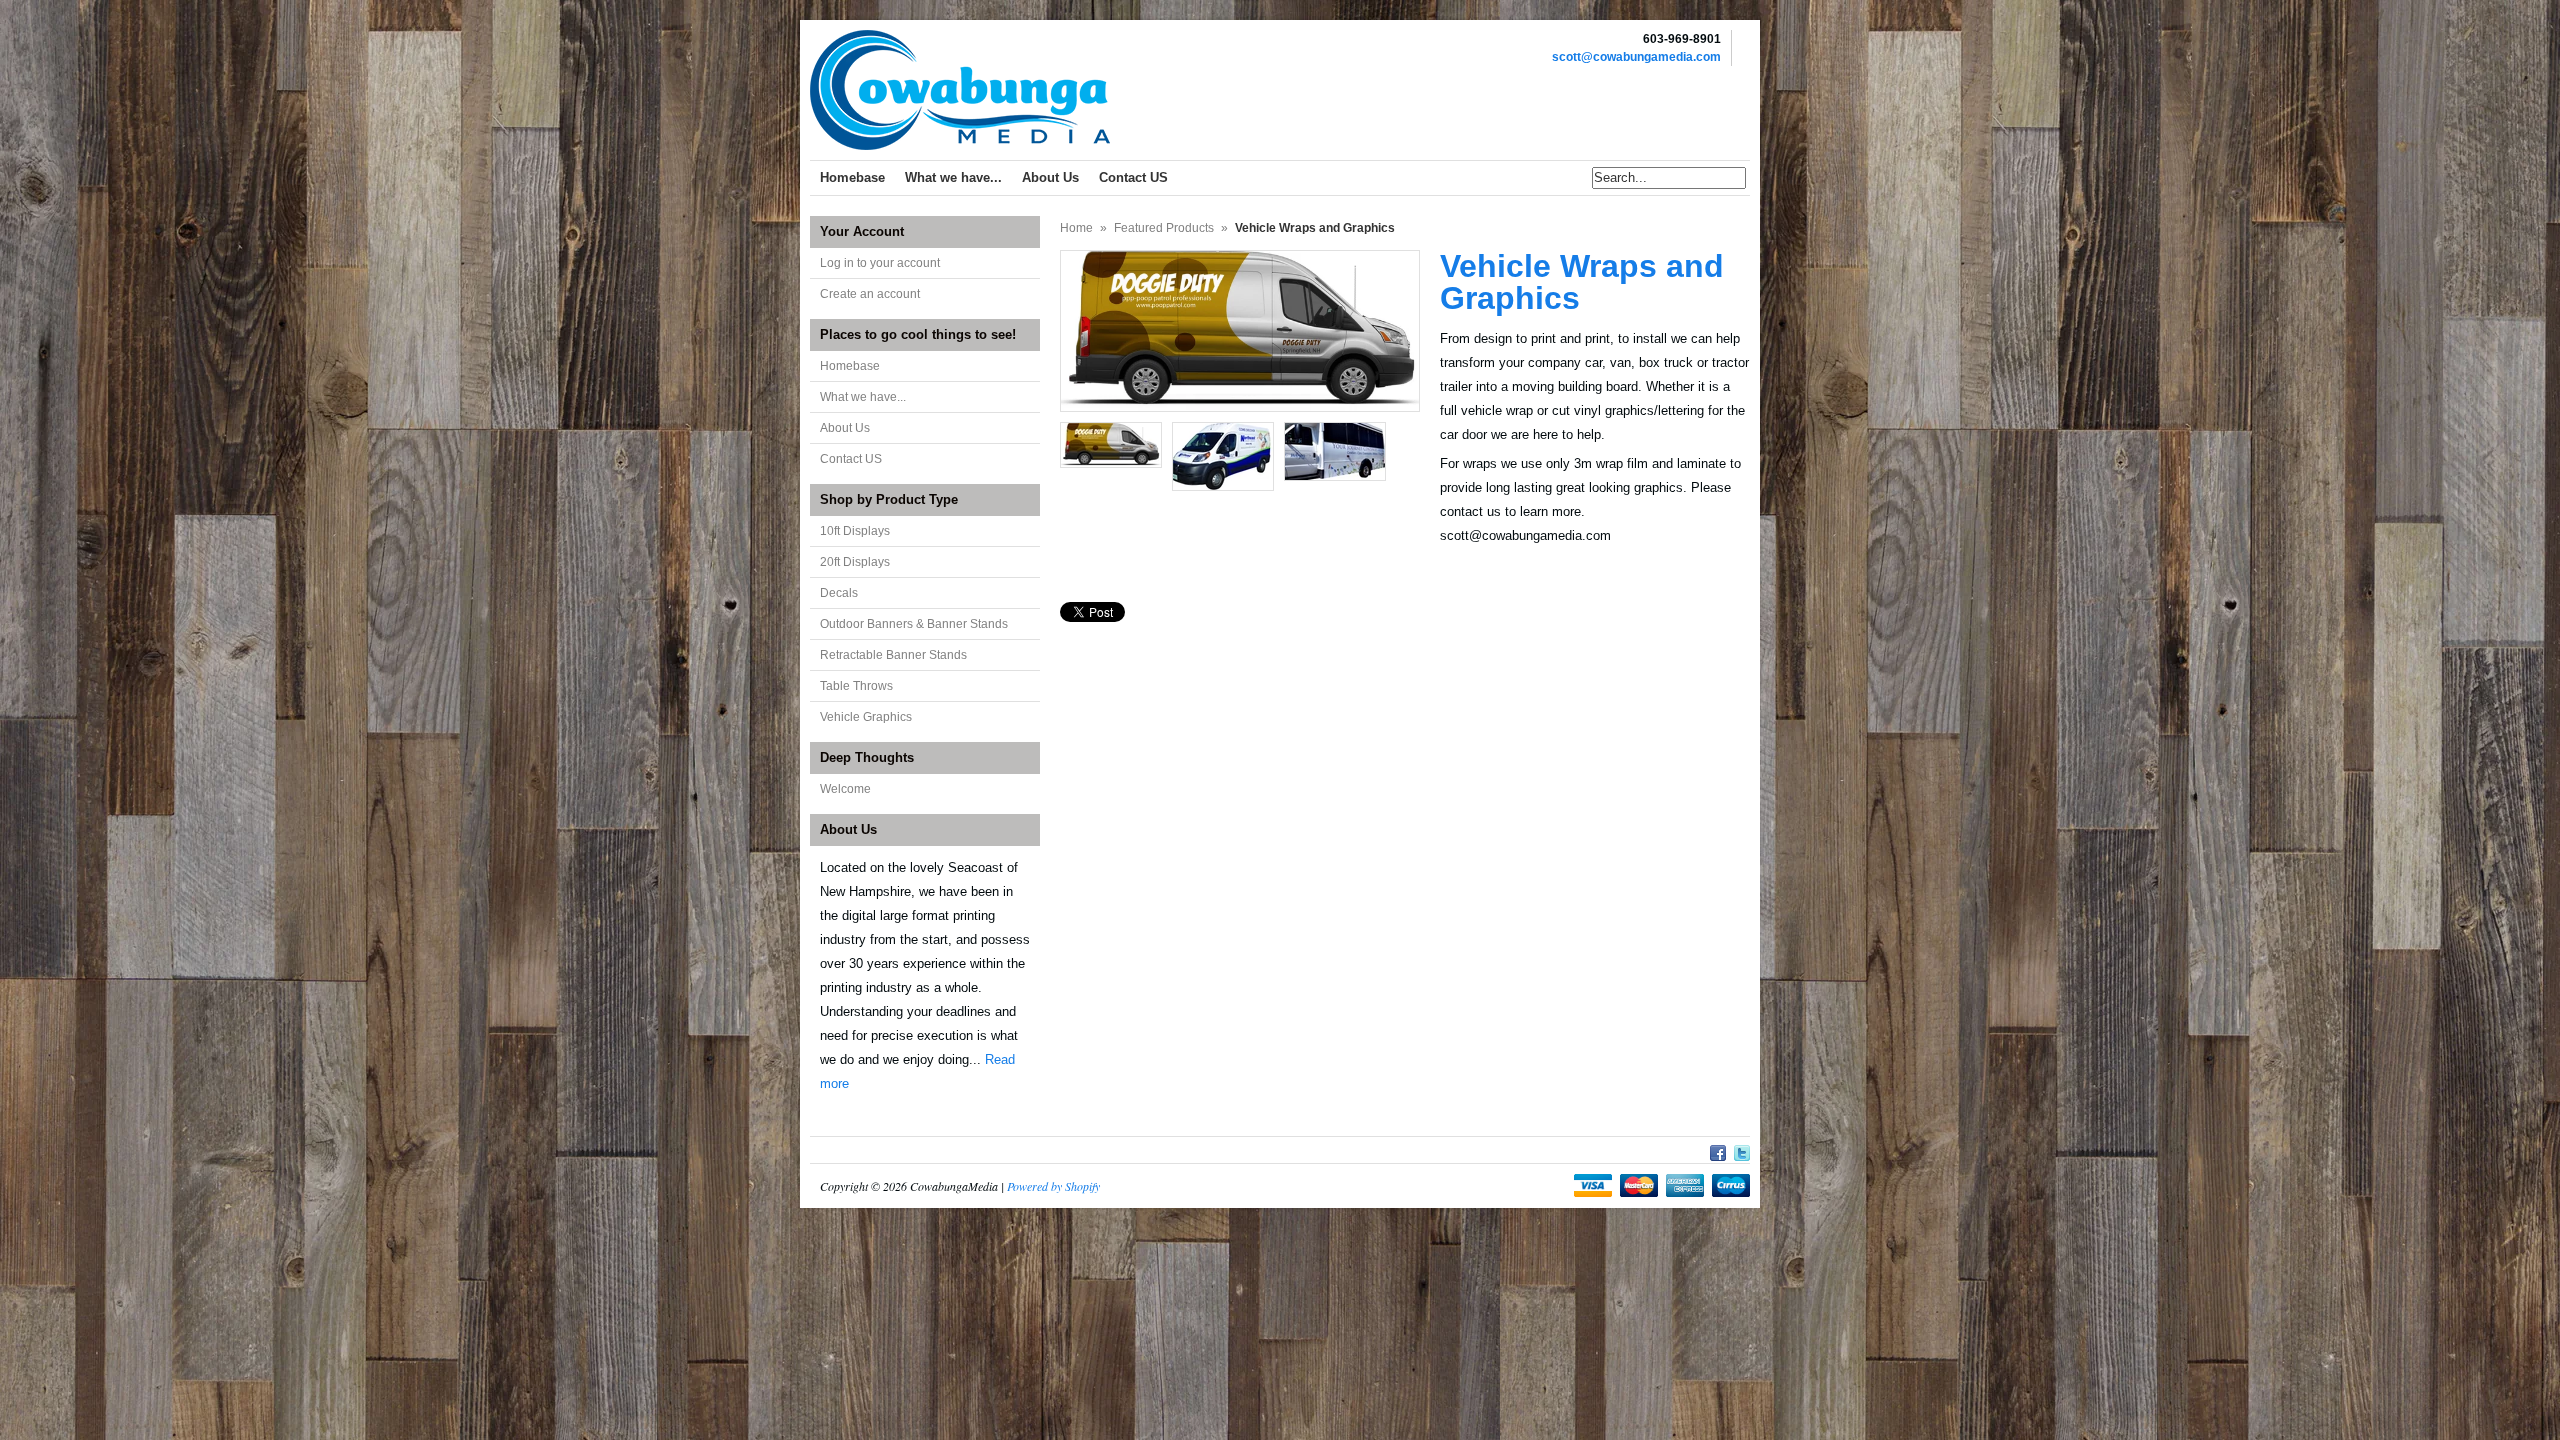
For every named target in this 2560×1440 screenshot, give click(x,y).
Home (1076, 228)
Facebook (1718, 1150)
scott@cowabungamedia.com (1636, 57)
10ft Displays (855, 531)
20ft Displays (855, 562)
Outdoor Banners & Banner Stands (914, 624)
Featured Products (1164, 228)
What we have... (863, 397)
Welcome (845, 789)
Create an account (870, 294)
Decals (839, 593)
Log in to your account (880, 263)
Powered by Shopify (1053, 1186)
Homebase (850, 366)
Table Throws (856, 686)
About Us (845, 428)
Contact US (851, 459)
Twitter (1742, 1150)
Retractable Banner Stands (893, 655)
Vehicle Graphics (866, 717)
